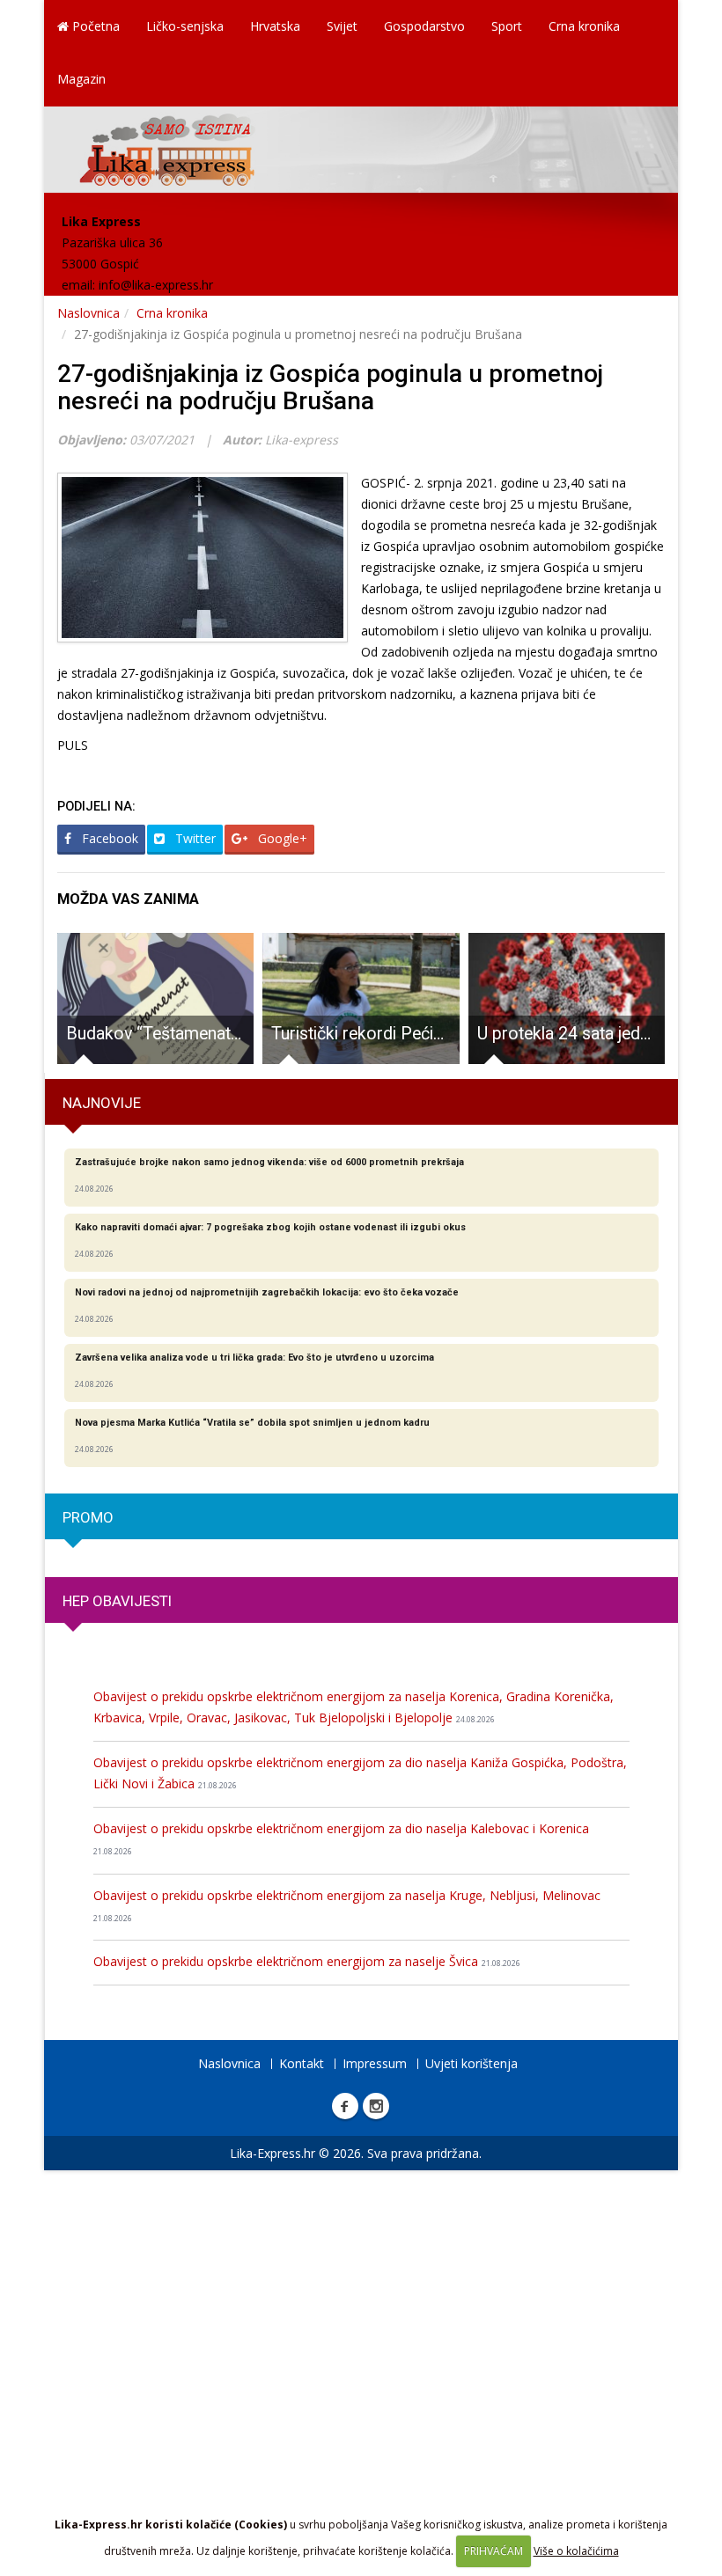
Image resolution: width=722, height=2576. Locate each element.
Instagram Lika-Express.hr (376, 2106)
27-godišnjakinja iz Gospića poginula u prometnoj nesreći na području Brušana (330, 387)
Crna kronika (584, 26)
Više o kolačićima (576, 2551)
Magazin (81, 79)
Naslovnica (88, 313)
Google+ (281, 838)
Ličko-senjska (185, 26)
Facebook (108, 838)
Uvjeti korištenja (472, 2063)
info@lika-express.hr (156, 285)
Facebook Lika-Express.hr (345, 2106)
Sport (507, 26)
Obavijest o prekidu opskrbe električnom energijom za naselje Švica (307, 1961)
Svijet (342, 26)
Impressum (375, 2063)
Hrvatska (275, 26)
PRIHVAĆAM (494, 2551)
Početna (94, 26)
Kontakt (302, 2063)
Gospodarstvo (424, 26)
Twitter (194, 838)
